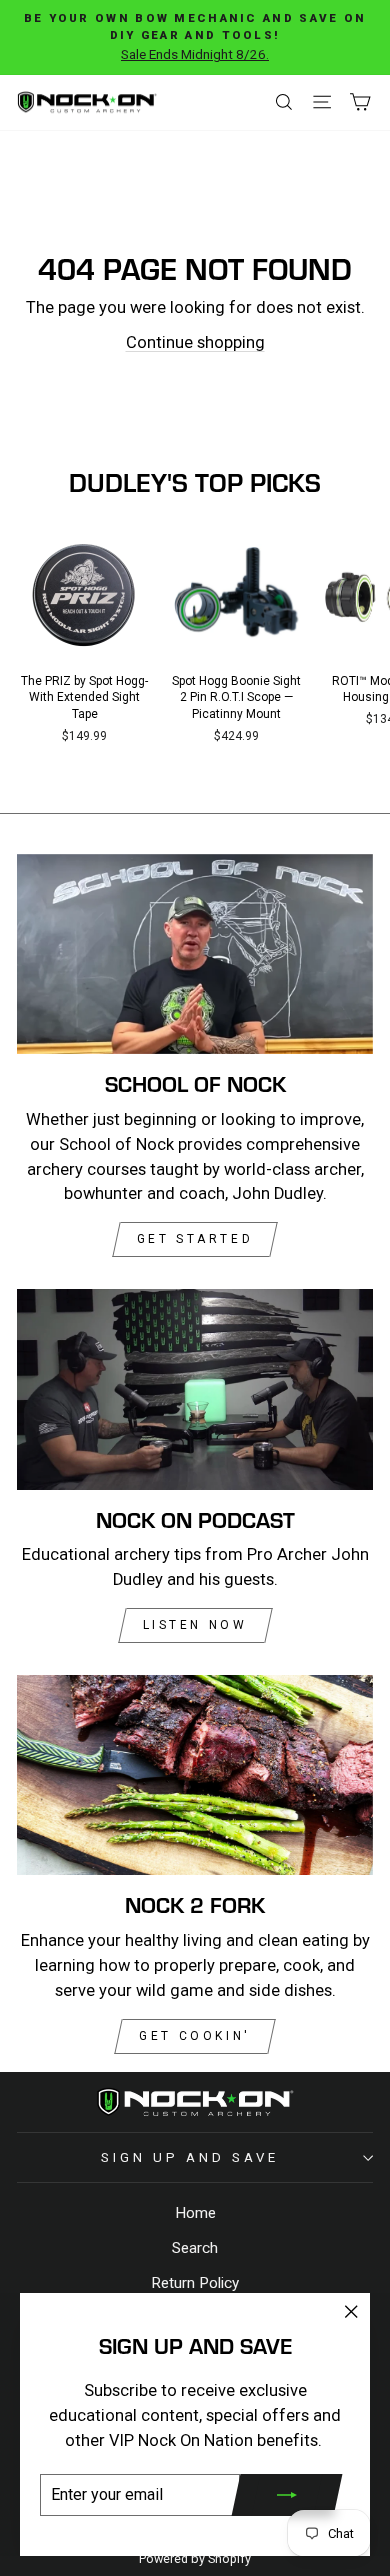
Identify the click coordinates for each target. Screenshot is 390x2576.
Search (195, 2248)
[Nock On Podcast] (195, 1389)
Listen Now (195, 1625)
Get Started (195, 1239)
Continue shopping (195, 342)
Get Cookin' (195, 2036)
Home (195, 2213)
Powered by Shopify (195, 2558)
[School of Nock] (195, 954)
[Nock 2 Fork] (195, 1775)
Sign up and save (190, 2157)
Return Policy (195, 2283)
